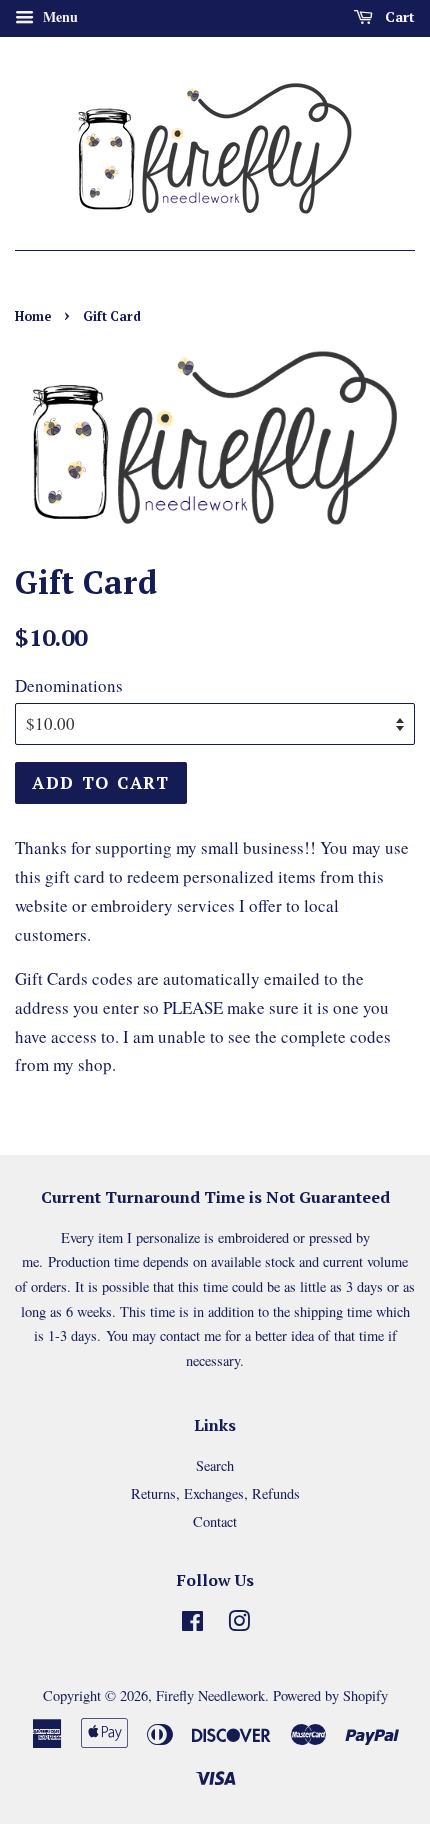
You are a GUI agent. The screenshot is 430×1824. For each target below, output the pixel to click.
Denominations (69, 685)
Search (215, 1465)
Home (33, 316)
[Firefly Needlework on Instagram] (239, 1624)
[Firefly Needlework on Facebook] (192, 1624)
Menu (58, 16)
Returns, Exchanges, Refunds (215, 1493)
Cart (398, 16)
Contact (215, 1521)
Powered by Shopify (330, 1695)
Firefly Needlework (210, 1695)
